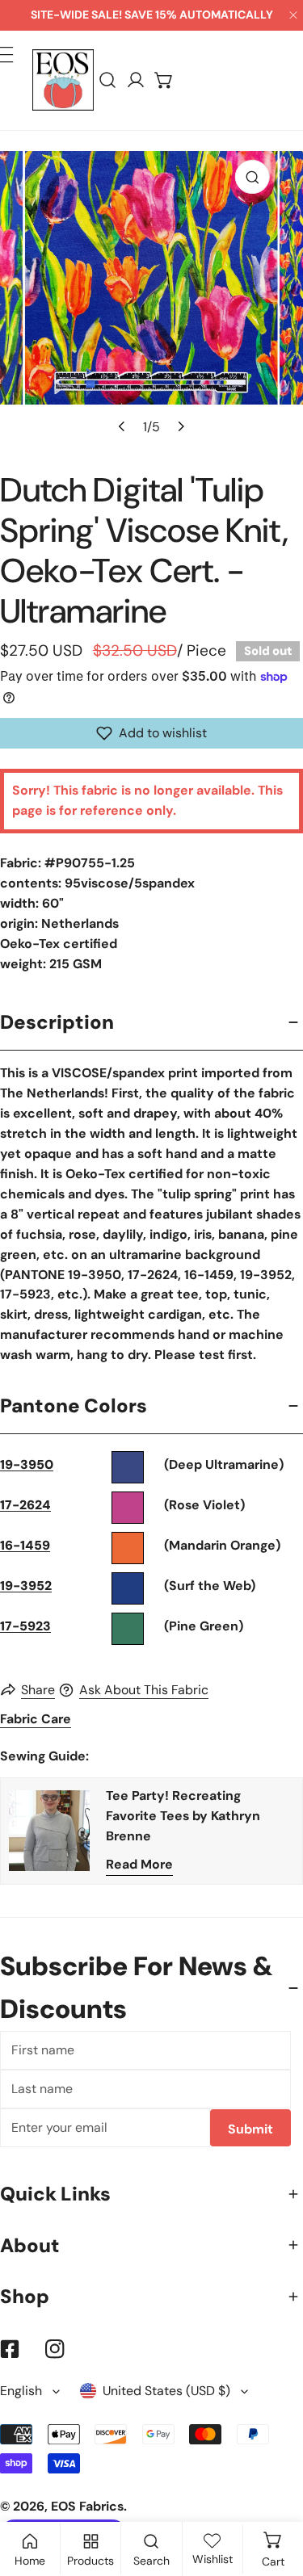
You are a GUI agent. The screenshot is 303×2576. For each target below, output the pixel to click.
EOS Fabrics (87, 2506)
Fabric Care (36, 1719)
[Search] (108, 80)
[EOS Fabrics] (63, 80)
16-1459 (25, 1545)
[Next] (180, 426)
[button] (164, 80)
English (21, 2391)
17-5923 (25, 1626)
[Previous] (123, 426)
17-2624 (25, 1505)
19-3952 (26, 1586)
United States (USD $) (166, 2391)
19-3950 (27, 1464)
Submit (250, 2129)
